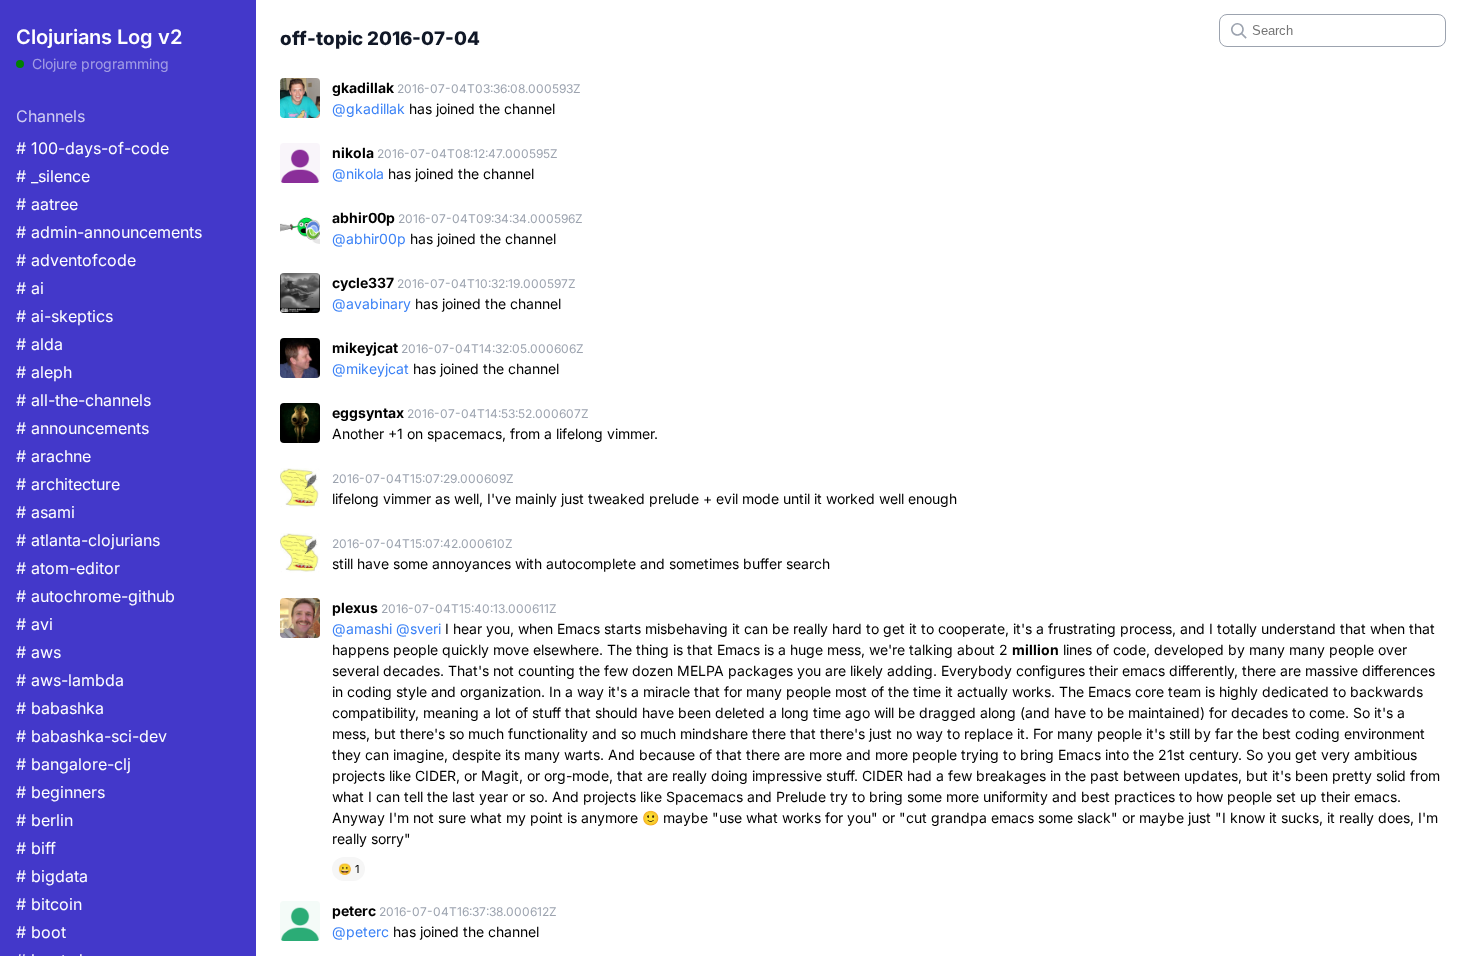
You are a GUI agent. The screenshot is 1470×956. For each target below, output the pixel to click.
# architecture (68, 484)
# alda (39, 344)
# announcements (82, 428)
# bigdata (52, 876)
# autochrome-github (95, 596)
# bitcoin (49, 904)
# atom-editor (68, 568)
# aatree (47, 204)
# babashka (60, 708)
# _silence (53, 176)
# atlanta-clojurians (88, 540)
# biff (36, 848)
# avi (34, 624)
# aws (38, 652)
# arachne (53, 456)
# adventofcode (76, 260)
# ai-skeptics (64, 316)
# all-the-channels (83, 400)
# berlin (44, 820)
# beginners (60, 792)
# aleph (44, 372)
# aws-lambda (70, 680)
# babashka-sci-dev (91, 736)
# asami (45, 512)
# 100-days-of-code (92, 148)
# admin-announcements (109, 232)
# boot (41, 932)
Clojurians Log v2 (99, 37)
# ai (30, 288)
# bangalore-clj (73, 764)
